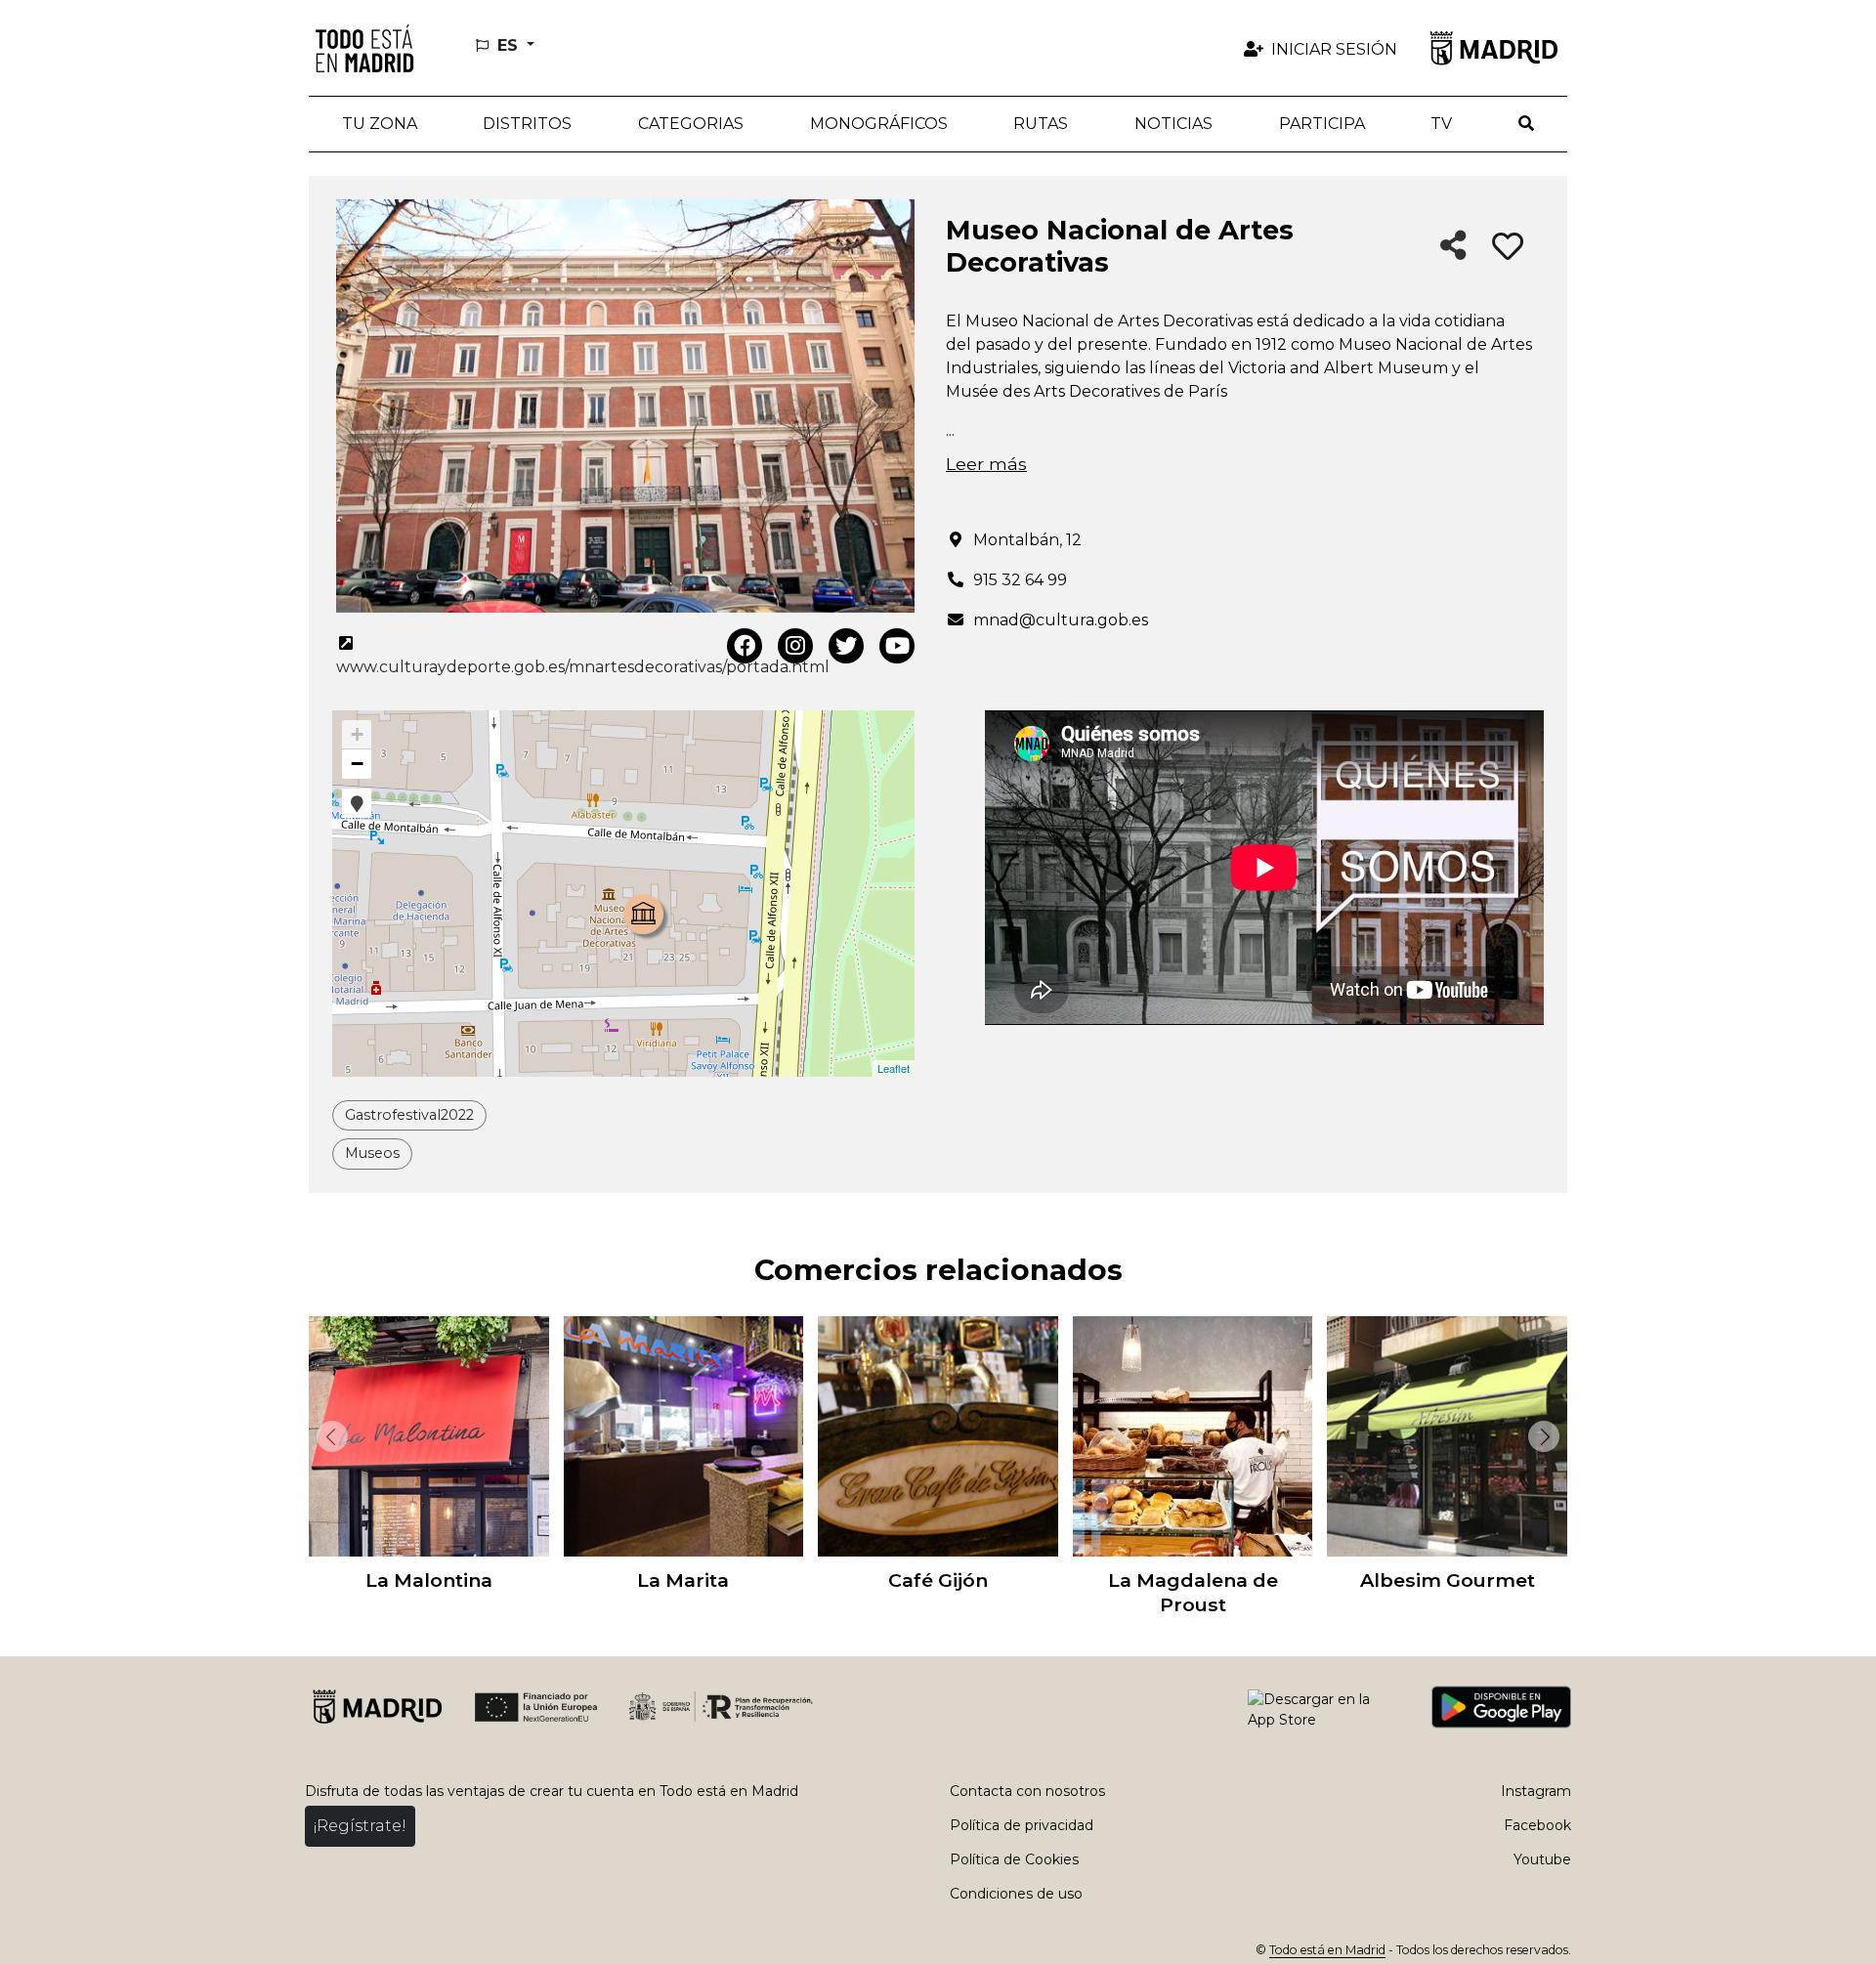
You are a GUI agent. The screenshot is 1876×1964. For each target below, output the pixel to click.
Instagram (1536, 1791)
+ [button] (357, 734)
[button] (528, 124)
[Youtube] (897, 646)
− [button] (357, 764)
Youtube (1542, 1859)
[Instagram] (795, 646)
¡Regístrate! (360, 1826)
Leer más (986, 464)
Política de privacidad (1022, 1825)
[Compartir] (1453, 247)
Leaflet (894, 1068)
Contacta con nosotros (1027, 1791)
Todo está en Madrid (1327, 1950)
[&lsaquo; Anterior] (328, 1436)
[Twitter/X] (846, 646)
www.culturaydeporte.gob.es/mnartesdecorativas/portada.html (583, 667)
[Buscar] (1526, 124)
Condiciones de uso (1016, 1894)
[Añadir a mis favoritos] (1508, 247)
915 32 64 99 (1020, 580)
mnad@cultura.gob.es (1061, 620)
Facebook (1537, 1825)
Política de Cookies (1014, 1859)
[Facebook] (745, 646)
